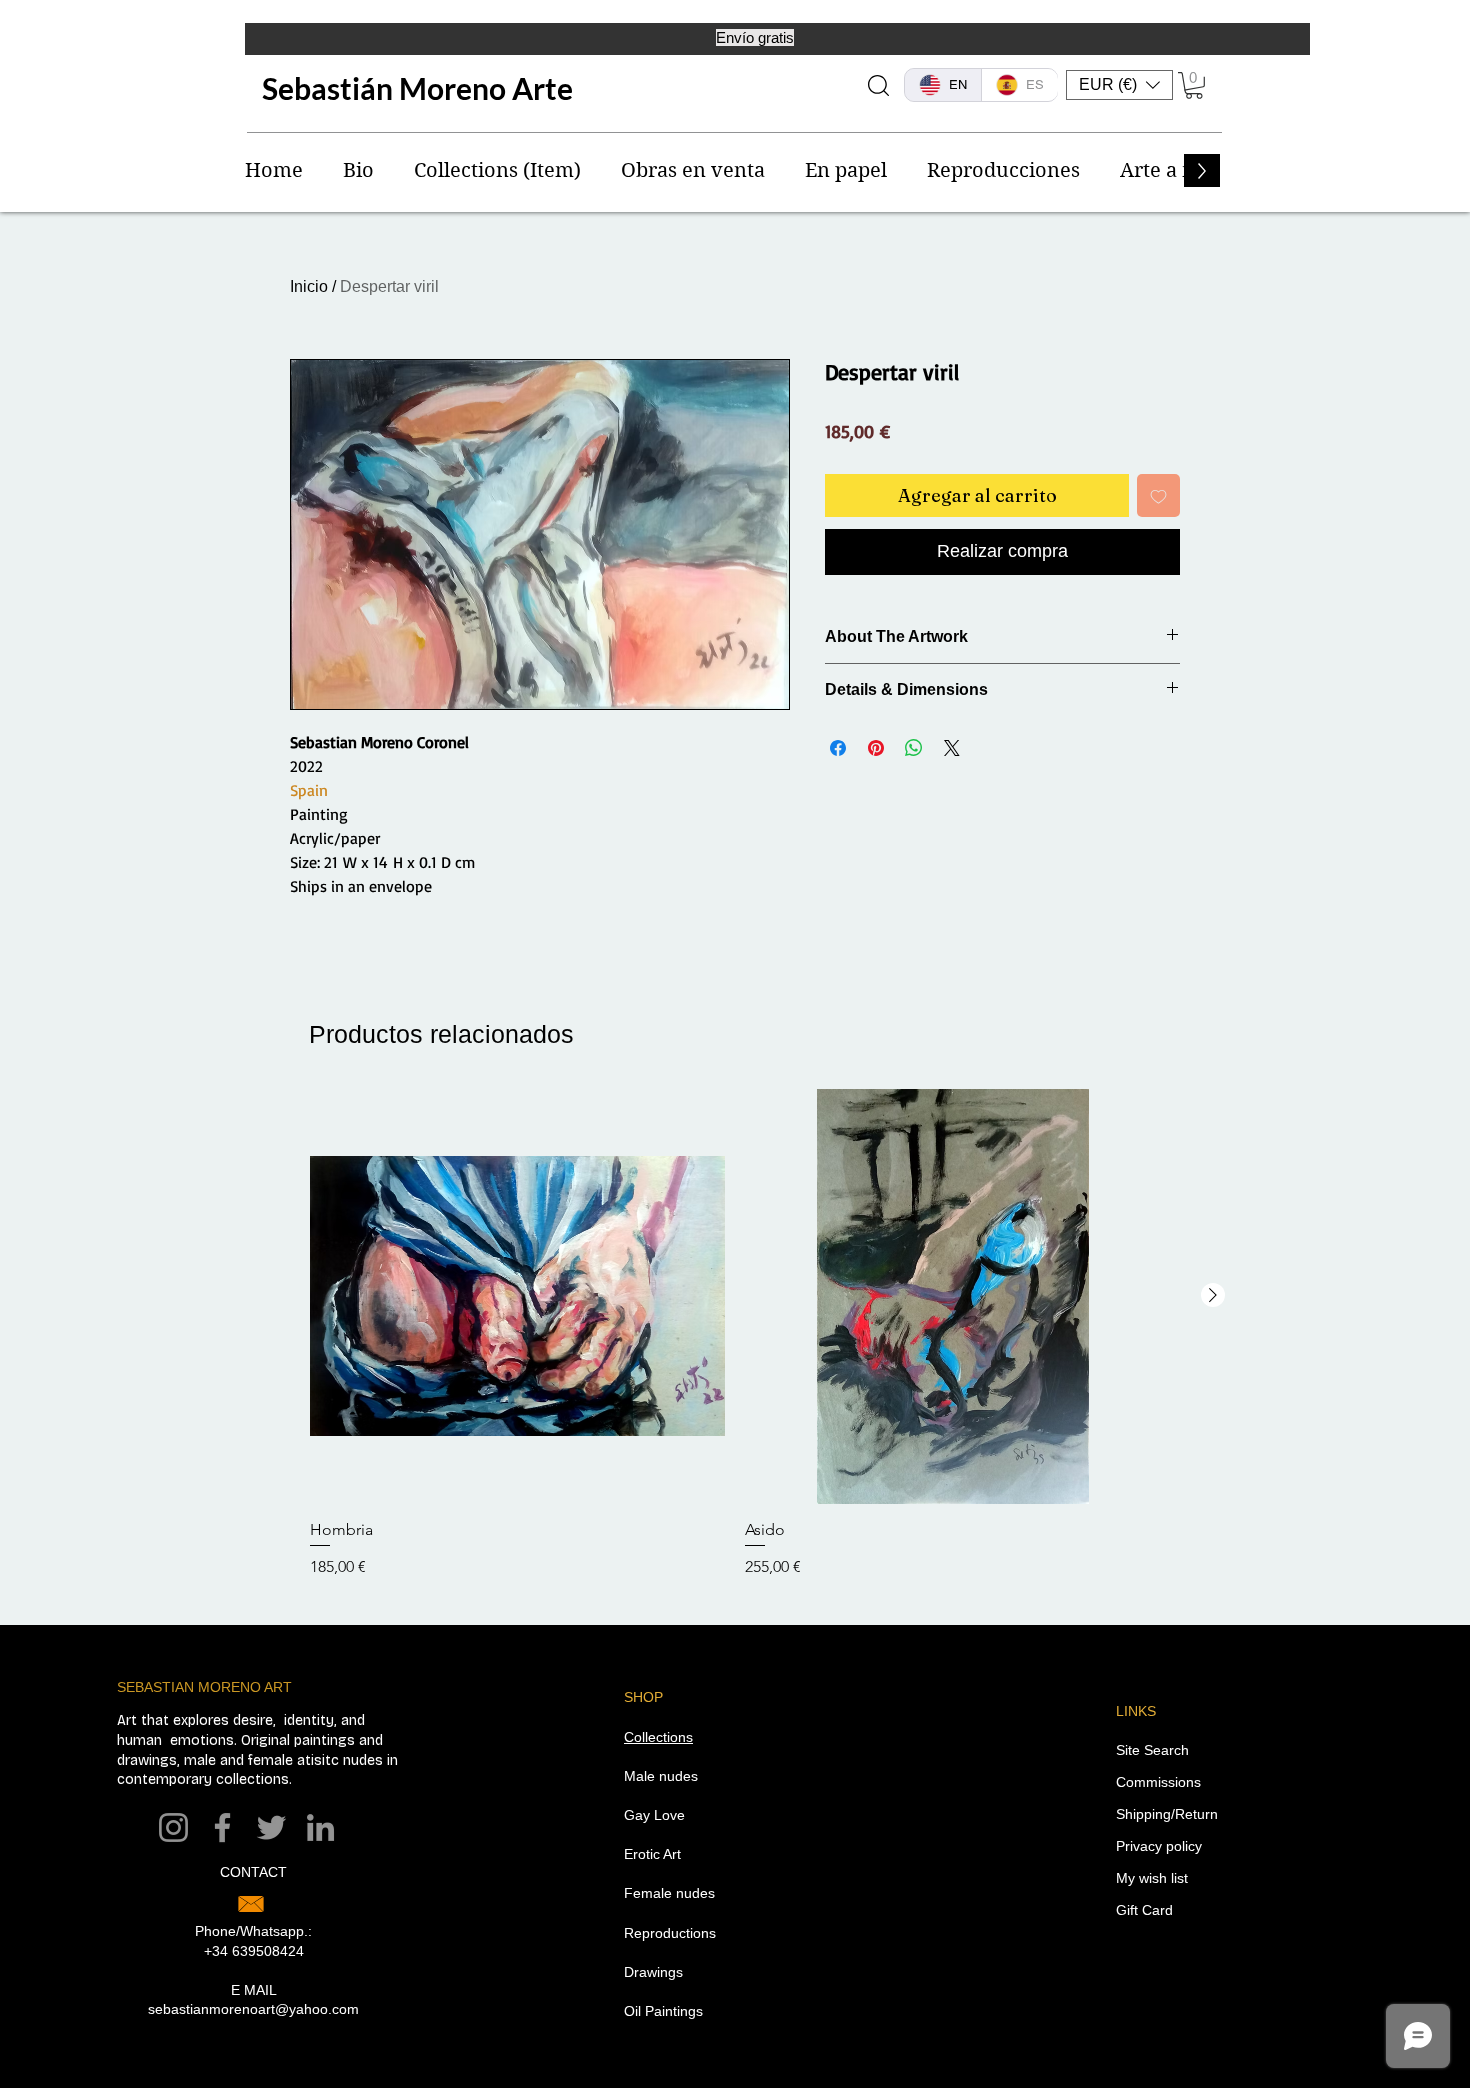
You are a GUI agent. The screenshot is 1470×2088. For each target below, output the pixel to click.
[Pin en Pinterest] (876, 748)
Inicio (309, 286)
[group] (735, 1344)
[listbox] (1119, 85)
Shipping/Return (1167, 1814)
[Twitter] (271, 1827)
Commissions (1158, 1782)
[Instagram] (173, 1827)
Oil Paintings (663, 2011)
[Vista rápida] (517, 1296)
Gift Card (1144, 1910)
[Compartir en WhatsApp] (914, 748)
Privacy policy (1159, 1846)
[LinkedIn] (320, 1827)
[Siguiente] (1213, 1295)
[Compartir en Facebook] (838, 748)
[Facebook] (222, 1827)
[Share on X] (952, 748)
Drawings (653, 1972)
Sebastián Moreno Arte (417, 88)
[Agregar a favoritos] (1158, 495)
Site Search (1152, 1750)
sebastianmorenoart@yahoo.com (253, 2009)
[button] (1119, 85)
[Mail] (251, 1904)
